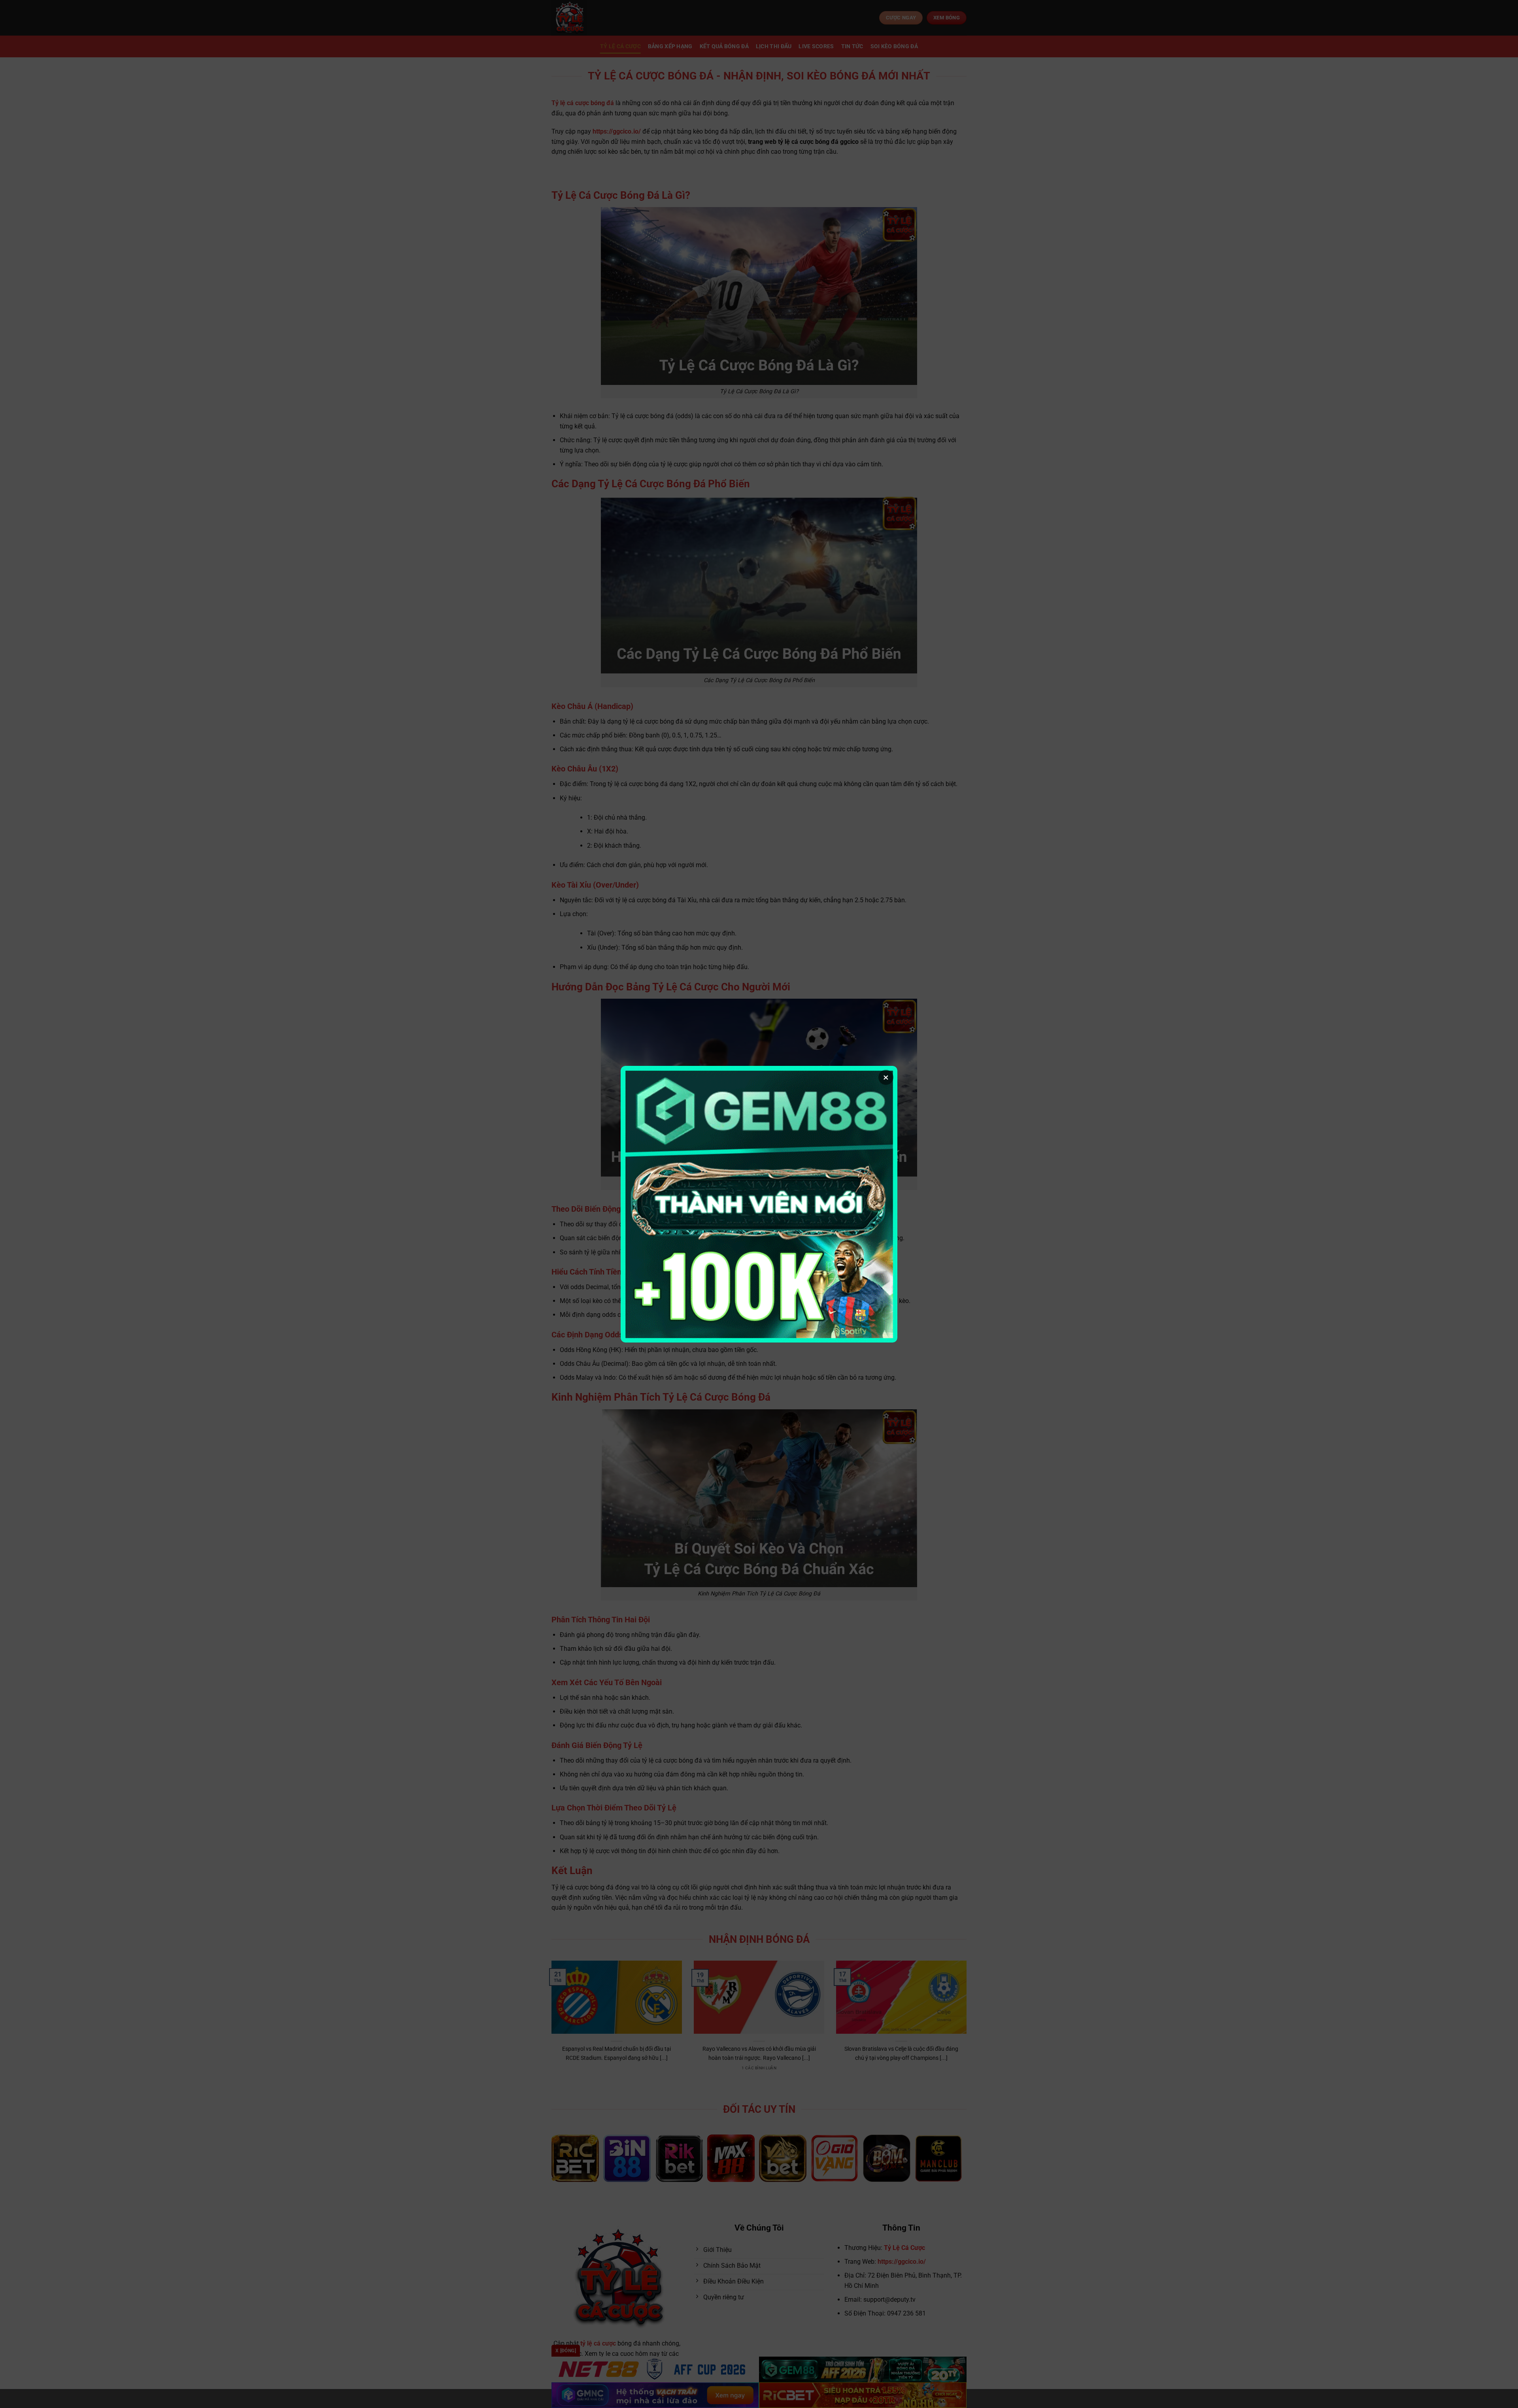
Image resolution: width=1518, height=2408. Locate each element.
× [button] (886, 1077)
